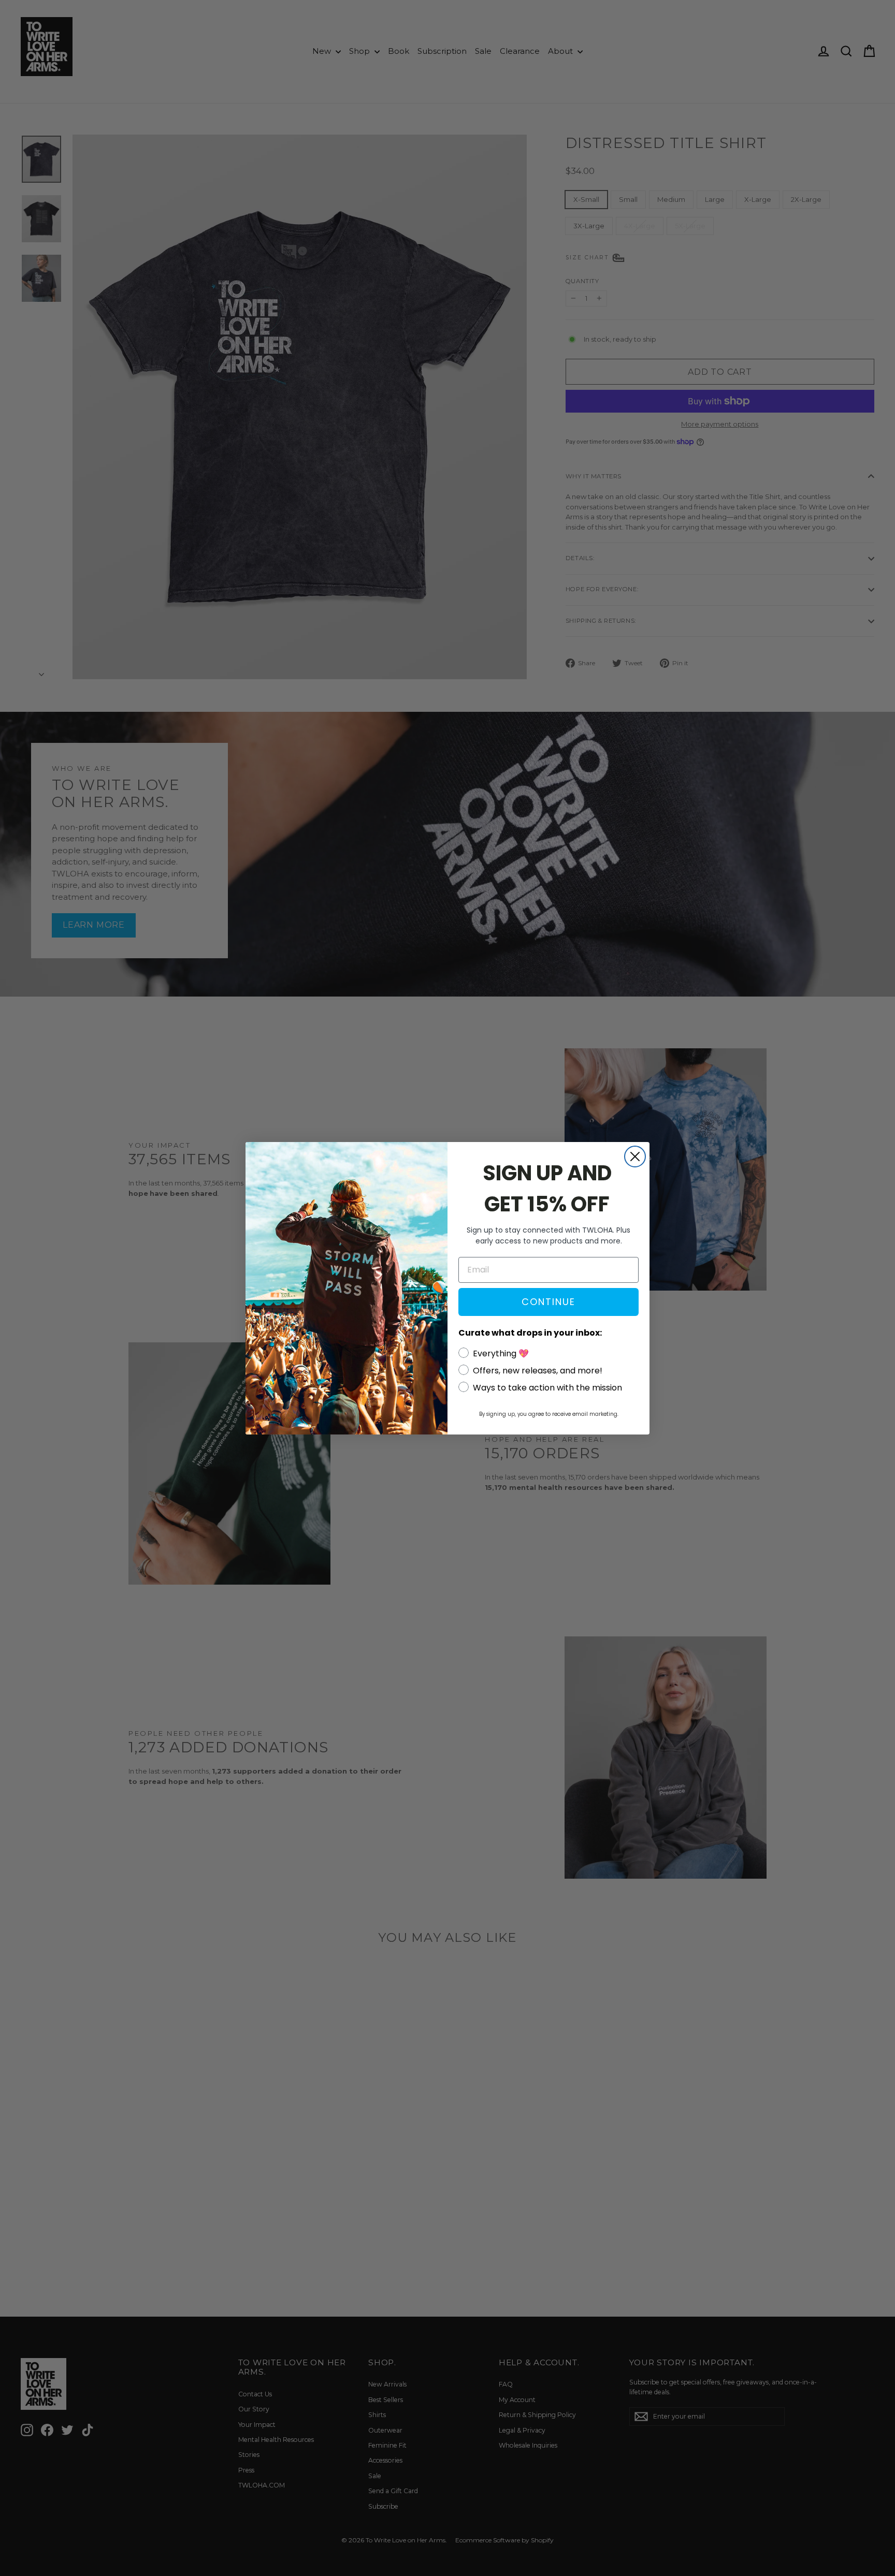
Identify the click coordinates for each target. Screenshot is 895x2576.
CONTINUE (548, 1302)
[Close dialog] (635, 1157)
